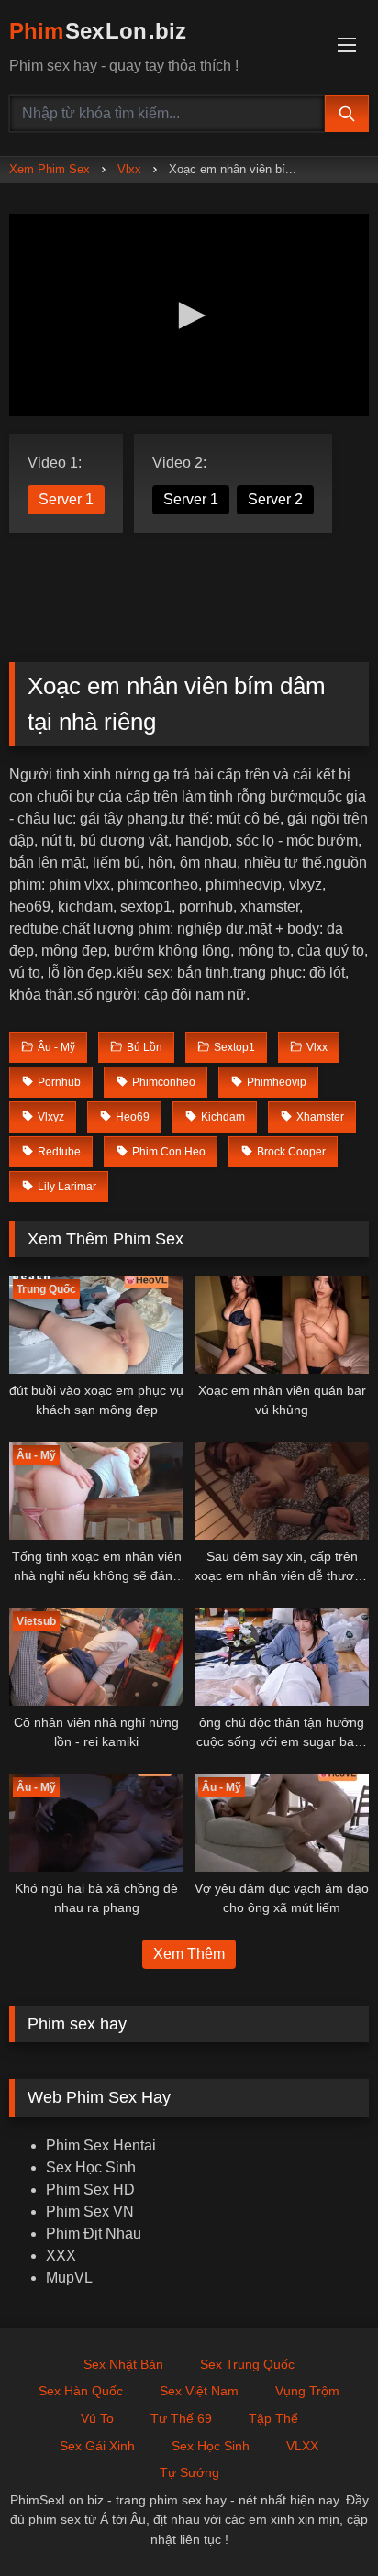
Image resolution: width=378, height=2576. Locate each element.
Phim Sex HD (90, 2189)
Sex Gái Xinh (97, 2446)
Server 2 (275, 499)
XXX (61, 2255)
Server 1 (66, 499)
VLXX (302, 2446)
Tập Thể (273, 2418)
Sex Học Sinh (91, 2167)
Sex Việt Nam (199, 2391)
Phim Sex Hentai (101, 2145)
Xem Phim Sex (50, 169)
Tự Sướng (189, 2472)
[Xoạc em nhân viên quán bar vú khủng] (282, 1325)
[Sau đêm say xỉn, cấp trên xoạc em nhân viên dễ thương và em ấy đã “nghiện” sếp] (282, 1491)
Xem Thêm (189, 1954)
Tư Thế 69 (181, 2418)
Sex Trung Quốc (247, 2364)
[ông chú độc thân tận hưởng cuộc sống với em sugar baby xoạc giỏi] (282, 1657)
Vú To (97, 2418)
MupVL (69, 2277)
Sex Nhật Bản (123, 2364)
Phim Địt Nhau (94, 2233)
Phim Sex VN (90, 2211)
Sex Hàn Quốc (81, 2391)
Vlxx (129, 169)
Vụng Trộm (307, 2391)
